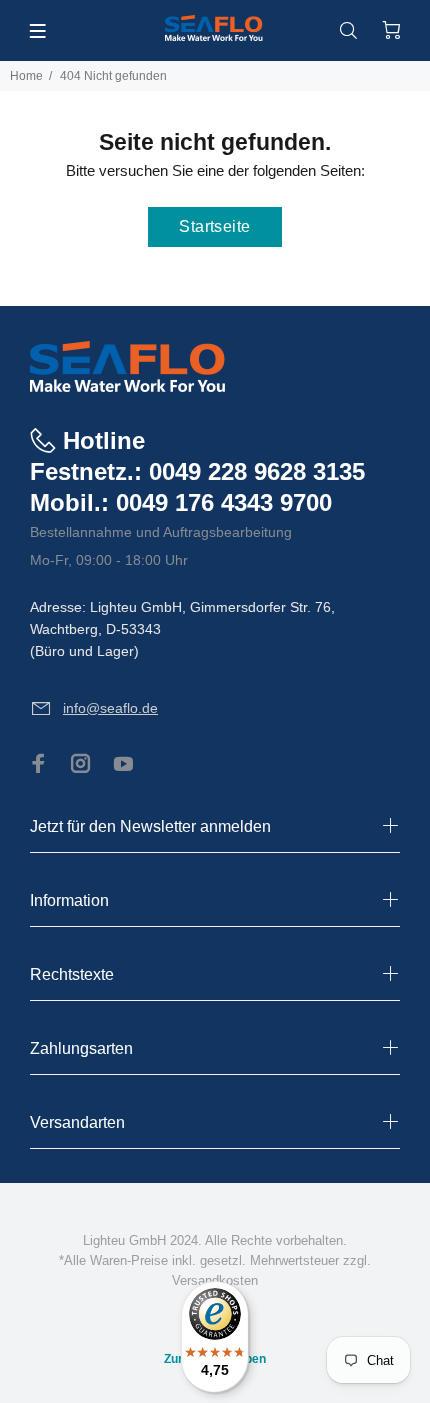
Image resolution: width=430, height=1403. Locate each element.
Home (26, 76)
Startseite (215, 226)
